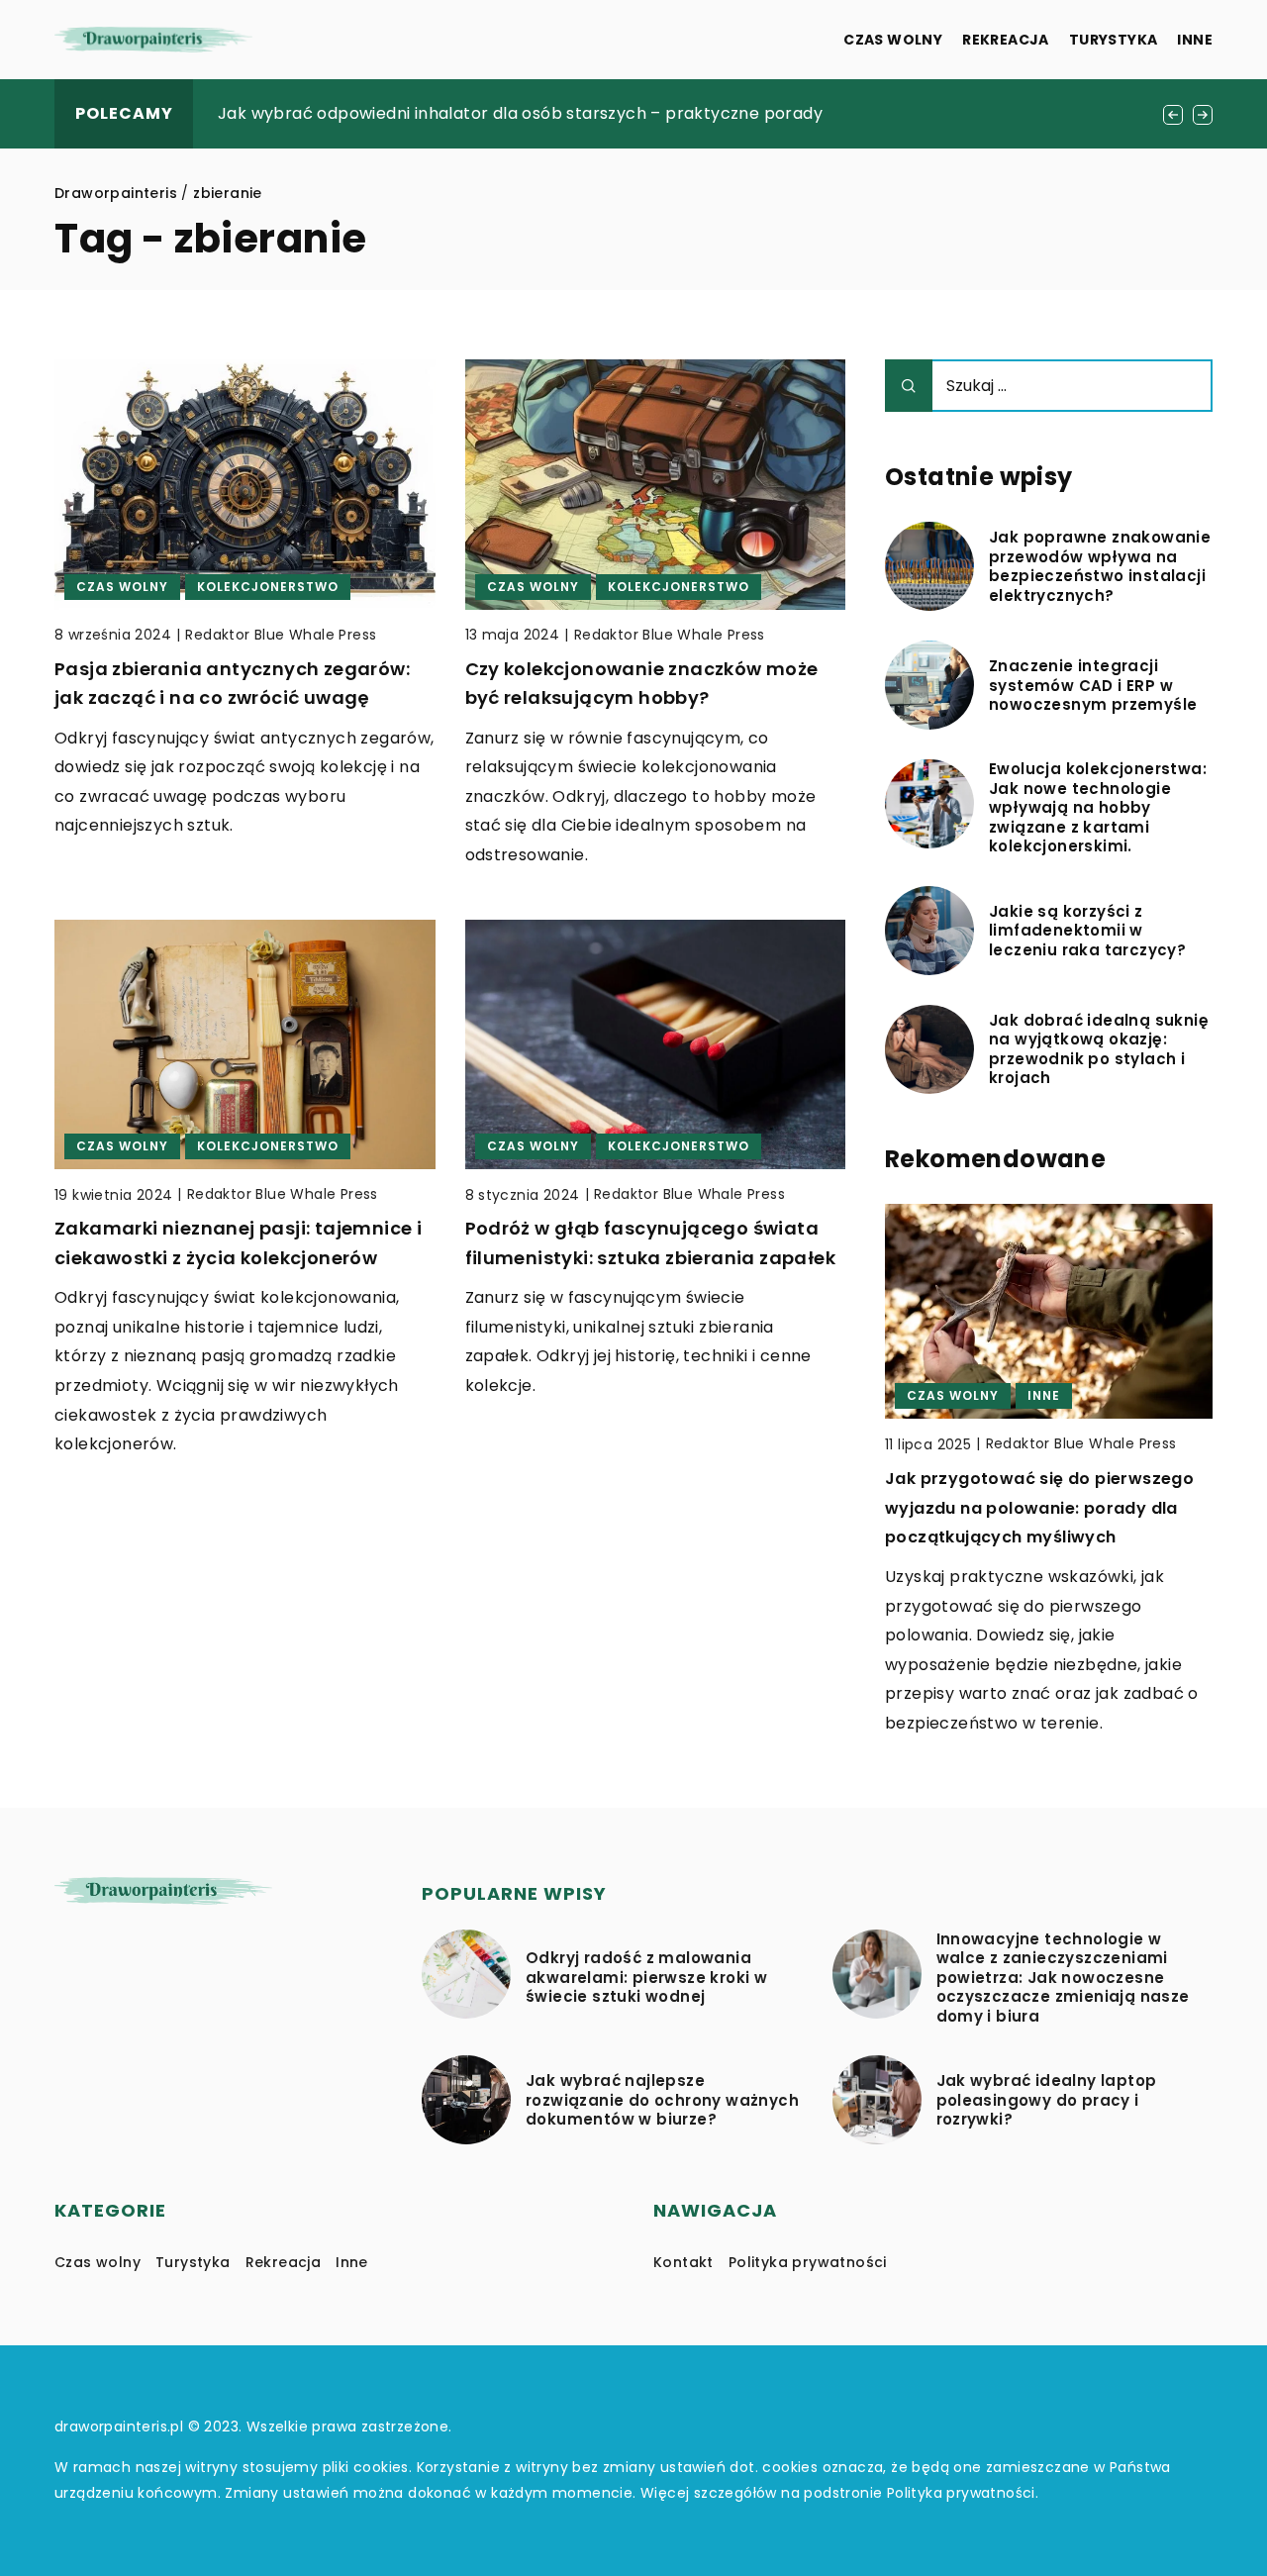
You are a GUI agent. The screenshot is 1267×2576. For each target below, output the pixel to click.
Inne (1195, 40)
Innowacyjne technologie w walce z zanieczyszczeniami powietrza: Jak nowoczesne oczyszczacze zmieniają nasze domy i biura (1063, 1978)
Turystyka (1114, 40)
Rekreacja (1006, 40)
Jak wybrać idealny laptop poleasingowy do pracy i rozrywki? (1047, 2100)
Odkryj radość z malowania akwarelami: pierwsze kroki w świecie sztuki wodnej (646, 1978)
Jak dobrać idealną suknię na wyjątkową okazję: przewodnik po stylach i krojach (1099, 1049)
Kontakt (683, 2262)
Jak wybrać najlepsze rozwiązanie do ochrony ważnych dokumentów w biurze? (662, 2100)
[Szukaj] (909, 386)
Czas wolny (893, 40)
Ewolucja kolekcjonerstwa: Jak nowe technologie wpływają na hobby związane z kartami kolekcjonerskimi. (1098, 808)
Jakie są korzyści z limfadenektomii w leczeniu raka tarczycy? (1087, 931)
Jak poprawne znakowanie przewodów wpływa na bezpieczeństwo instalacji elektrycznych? (1100, 566)
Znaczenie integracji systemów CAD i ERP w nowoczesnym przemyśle (1093, 686)
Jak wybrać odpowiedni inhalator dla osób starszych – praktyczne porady (520, 113)
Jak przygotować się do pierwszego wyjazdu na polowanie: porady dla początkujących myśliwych (1039, 1508)
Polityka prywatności (808, 2262)
